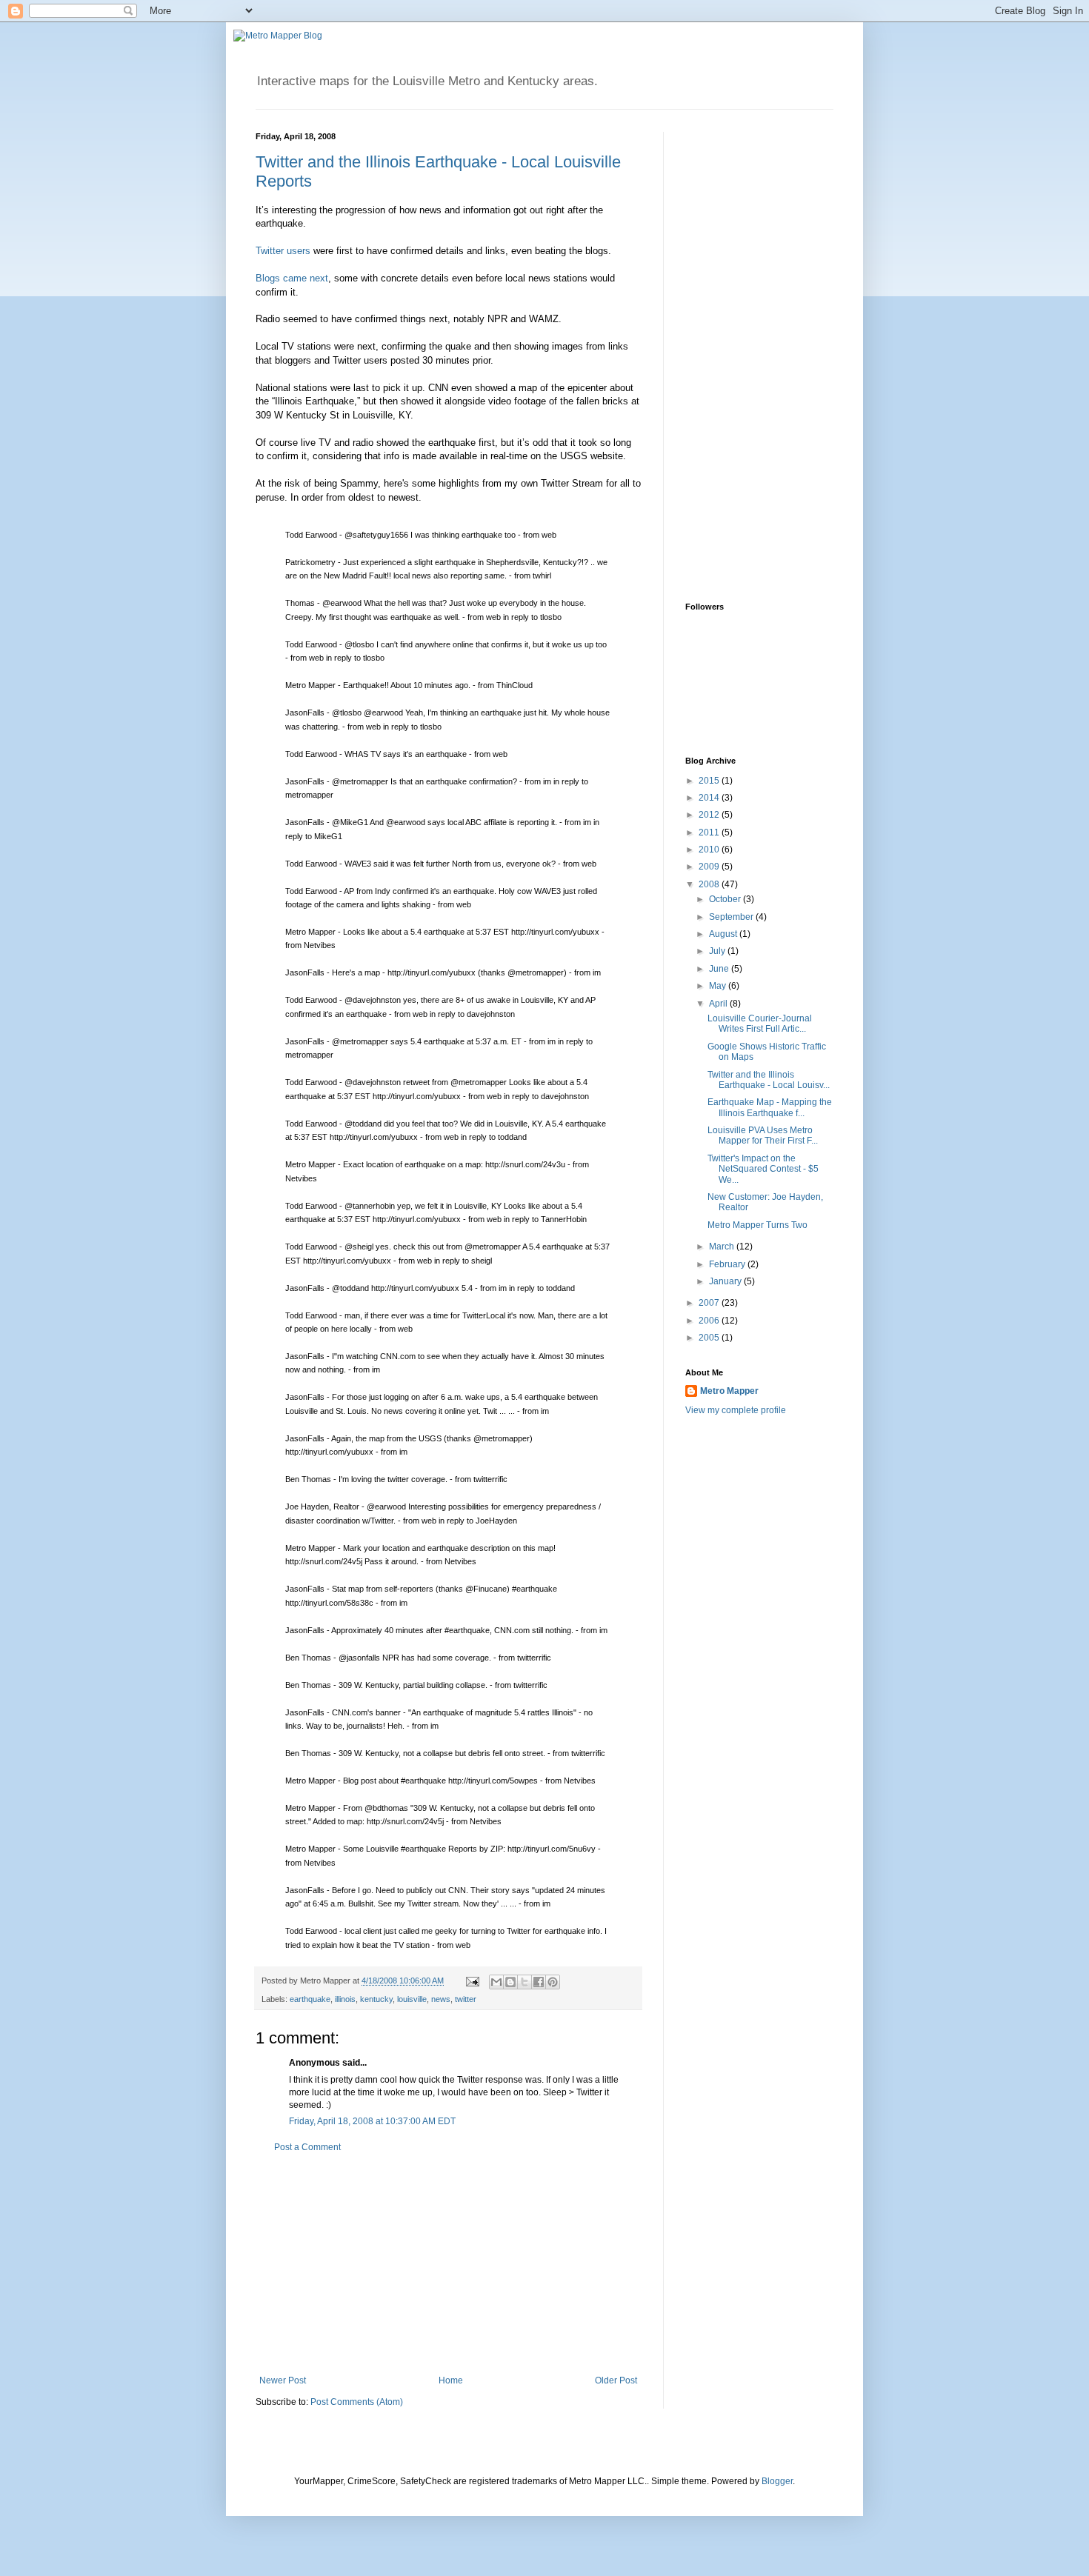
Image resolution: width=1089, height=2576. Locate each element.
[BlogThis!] (510, 1982)
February (728, 1264)
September (732, 917)
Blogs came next (292, 278)
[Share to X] (524, 1982)
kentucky (376, 1999)
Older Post (616, 2380)
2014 (710, 798)
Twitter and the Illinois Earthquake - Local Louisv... (769, 1080)
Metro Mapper (729, 1391)
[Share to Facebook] (539, 1982)
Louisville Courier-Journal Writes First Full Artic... (760, 1024)
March (723, 1247)
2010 (710, 850)
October (726, 899)
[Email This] (496, 1982)
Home (451, 2380)
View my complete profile (736, 1410)
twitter (466, 1999)
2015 (710, 781)
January (726, 1281)
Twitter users (283, 251)
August (724, 934)
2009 (710, 867)
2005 (710, 1338)
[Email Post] (472, 1981)
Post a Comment (307, 2147)
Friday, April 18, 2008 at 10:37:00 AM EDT (372, 2121)
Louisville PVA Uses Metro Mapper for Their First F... (763, 1135)
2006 (710, 1321)
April (719, 1004)
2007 (710, 1303)
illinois (345, 1999)
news (441, 1999)
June (720, 969)
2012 (710, 815)
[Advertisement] (448, 2264)
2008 (710, 884)
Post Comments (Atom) (357, 2402)
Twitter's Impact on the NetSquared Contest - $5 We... (763, 1169)
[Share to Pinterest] (553, 1982)
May (719, 986)
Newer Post (283, 2380)
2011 (710, 832)
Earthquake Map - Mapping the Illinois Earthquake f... (770, 1107)
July (718, 951)
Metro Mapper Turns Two (757, 1225)
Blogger (777, 2481)
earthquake (310, 1999)
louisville (412, 1999)
